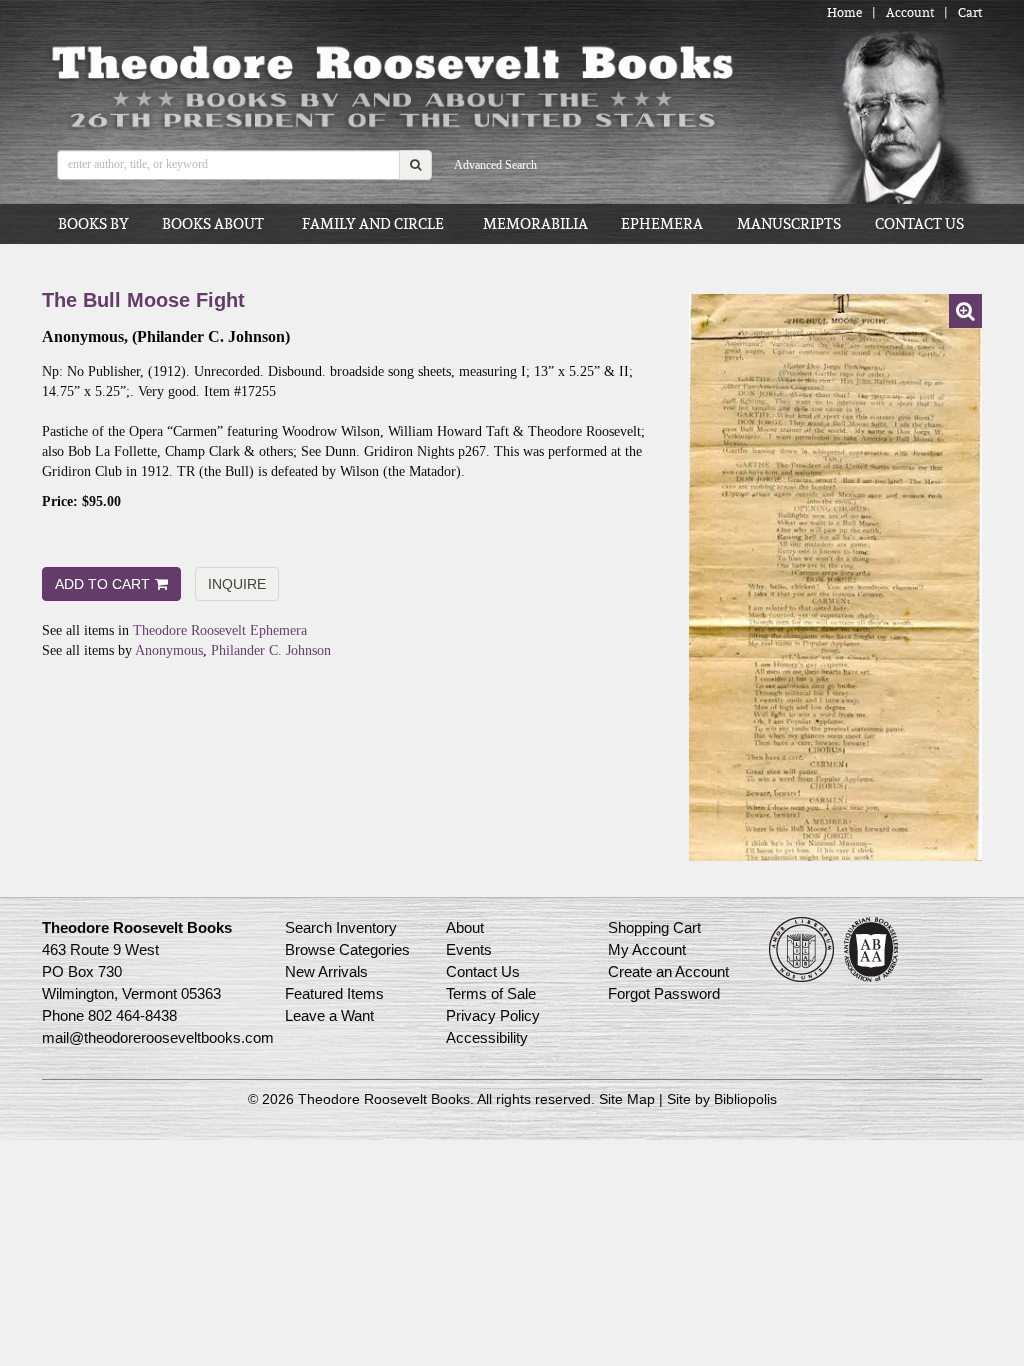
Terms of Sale (491, 993)
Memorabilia (535, 223)
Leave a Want (329, 1015)
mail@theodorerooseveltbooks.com (158, 1037)
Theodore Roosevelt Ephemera (220, 630)
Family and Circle (373, 223)
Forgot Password (664, 993)
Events (469, 949)
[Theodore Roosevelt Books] (391, 86)
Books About (213, 223)
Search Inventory (341, 927)
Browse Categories (347, 949)
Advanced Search (495, 165)
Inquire (237, 584)
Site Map (627, 1099)
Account (910, 12)
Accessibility (487, 1037)
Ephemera (662, 223)
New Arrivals (326, 971)
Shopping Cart (654, 927)
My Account (647, 949)
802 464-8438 (132, 1015)
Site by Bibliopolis (722, 1099)
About (465, 927)
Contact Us (919, 223)
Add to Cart (102, 584)
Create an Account (668, 971)
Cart (970, 12)
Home (844, 12)
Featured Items (334, 993)
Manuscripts (789, 223)
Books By (93, 223)
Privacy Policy (493, 1015)
